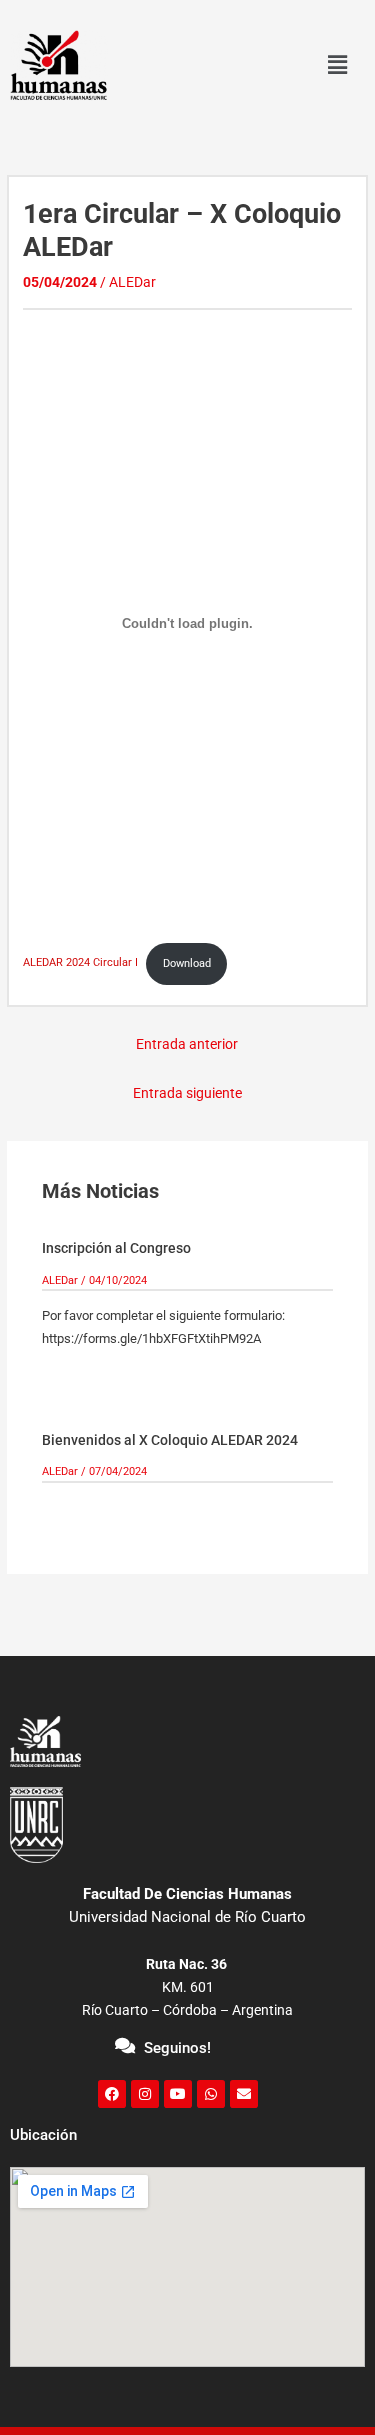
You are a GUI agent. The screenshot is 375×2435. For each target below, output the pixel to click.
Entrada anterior (187, 1044)
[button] (337, 65)
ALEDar (132, 282)
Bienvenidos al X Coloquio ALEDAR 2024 (170, 1440)
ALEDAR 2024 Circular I (80, 963)
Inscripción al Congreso (116, 1248)
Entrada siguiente (187, 1093)
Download (187, 963)
